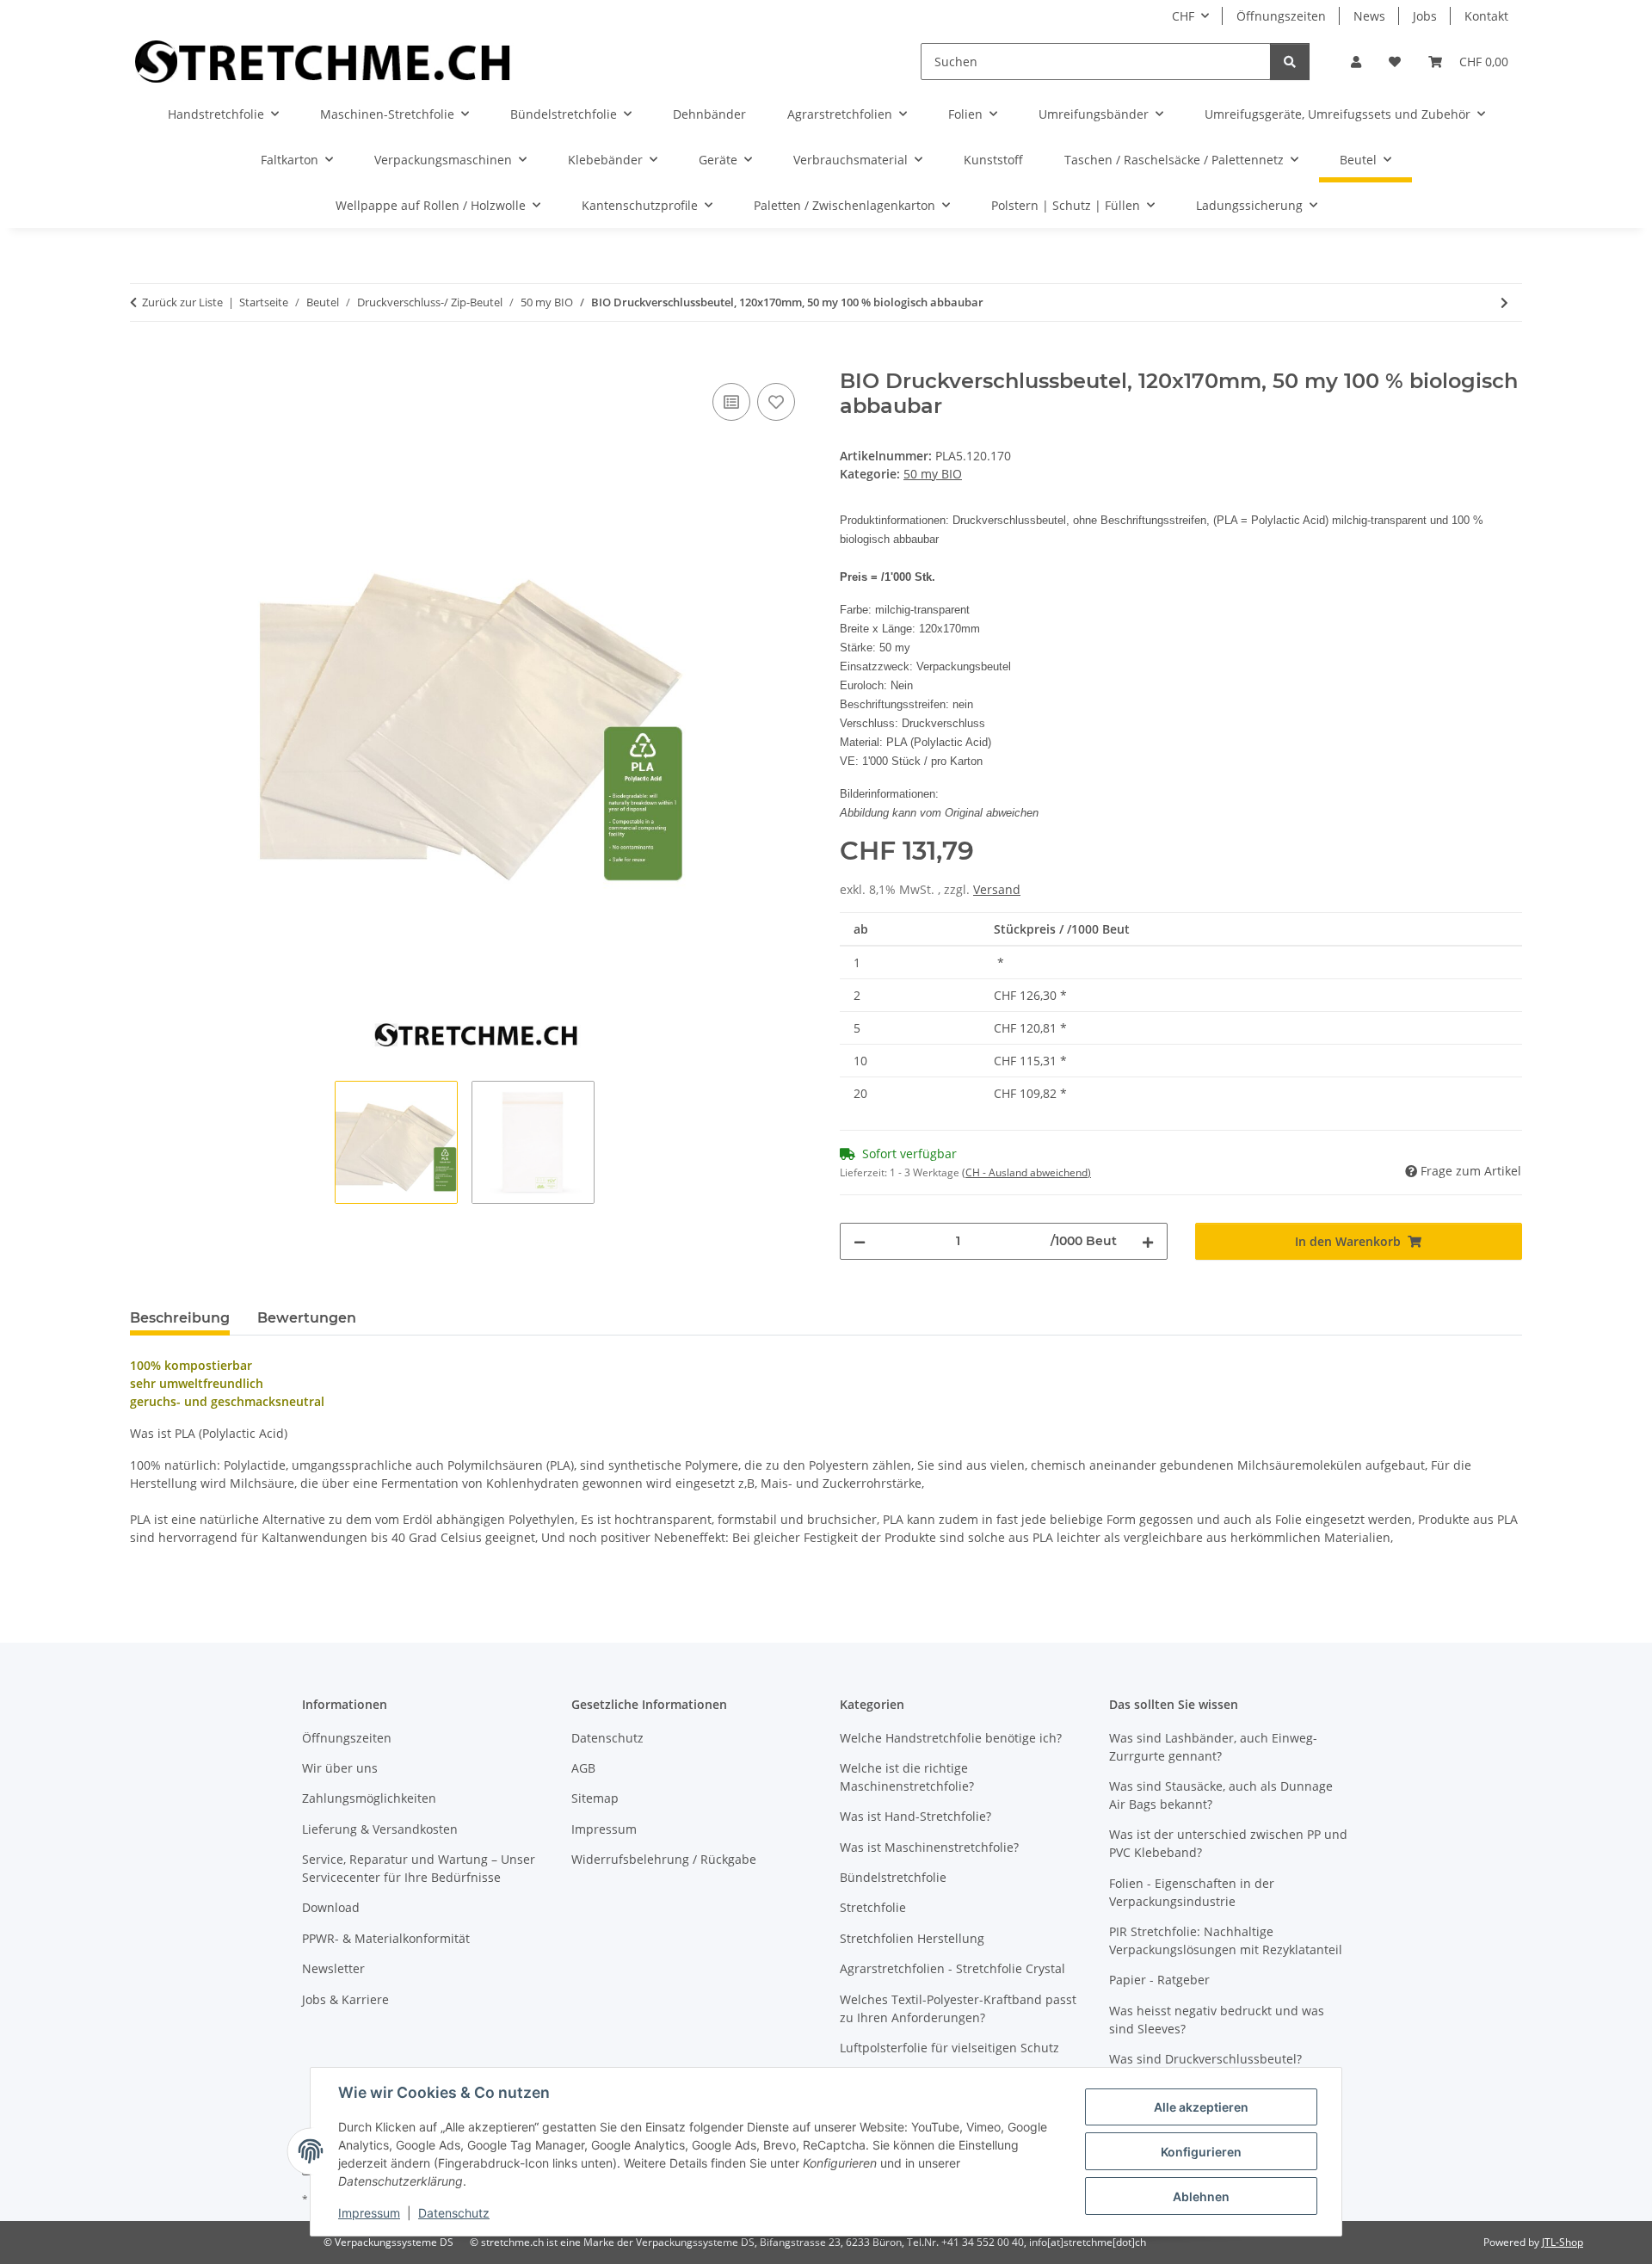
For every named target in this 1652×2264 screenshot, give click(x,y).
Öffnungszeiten (1281, 16)
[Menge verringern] (860, 1241)
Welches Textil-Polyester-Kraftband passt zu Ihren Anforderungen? (958, 2008)
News (1369, 16)
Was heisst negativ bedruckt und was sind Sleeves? (1217, 2020)
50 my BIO (933, 474)
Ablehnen (1201, 2196)
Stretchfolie (873, 1907)
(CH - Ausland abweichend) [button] (1026, 1172)
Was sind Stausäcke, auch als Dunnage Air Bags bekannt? (1221, 1795)
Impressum (369, 2213)
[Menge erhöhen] (1148, 1241)
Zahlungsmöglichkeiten (369, 1798)
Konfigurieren (1201, 2152)
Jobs (1425, 16)
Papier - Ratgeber (1159, 1980)
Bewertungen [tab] (307, 1318)
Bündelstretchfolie (893, 1877)
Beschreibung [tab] (180, 1318)
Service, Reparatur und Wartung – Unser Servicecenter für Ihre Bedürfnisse (419, 1868)
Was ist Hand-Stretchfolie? (915, 1816)
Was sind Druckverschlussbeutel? (1205, 2059)
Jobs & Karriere (345, 1999)
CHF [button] (1183, 16)
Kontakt (1486, 16)
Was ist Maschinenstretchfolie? (929, 1847)
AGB (583, 1768)
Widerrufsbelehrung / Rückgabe (664, 1859)
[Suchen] (1290, 62)
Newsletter (333, 1968)
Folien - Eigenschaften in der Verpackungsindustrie (1192, 1892)
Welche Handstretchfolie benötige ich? (951, 1738)
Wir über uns (340, 1768)
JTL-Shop (1563, 2242)
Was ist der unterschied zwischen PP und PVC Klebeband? (1228, 1843)
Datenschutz (454, 2213)
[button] (1356, 62)
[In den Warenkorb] (144, 360)
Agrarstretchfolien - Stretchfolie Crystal (952, 1968)
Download (331, 1907)
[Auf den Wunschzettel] (776, 402)
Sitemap (595, 1798)
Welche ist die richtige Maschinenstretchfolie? (907, 1777)
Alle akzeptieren (1201, 2107)
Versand (997, 889)
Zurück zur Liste (182, 302)
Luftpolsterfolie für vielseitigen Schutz (949, 2048)
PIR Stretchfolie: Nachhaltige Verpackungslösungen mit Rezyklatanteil (1226, 1940)
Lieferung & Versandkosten (380, 1829)
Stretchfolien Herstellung (912, 1938)
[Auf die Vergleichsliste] (731, 402)
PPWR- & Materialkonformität (386, 1938)
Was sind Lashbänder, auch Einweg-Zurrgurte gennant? (1213, 1747)
